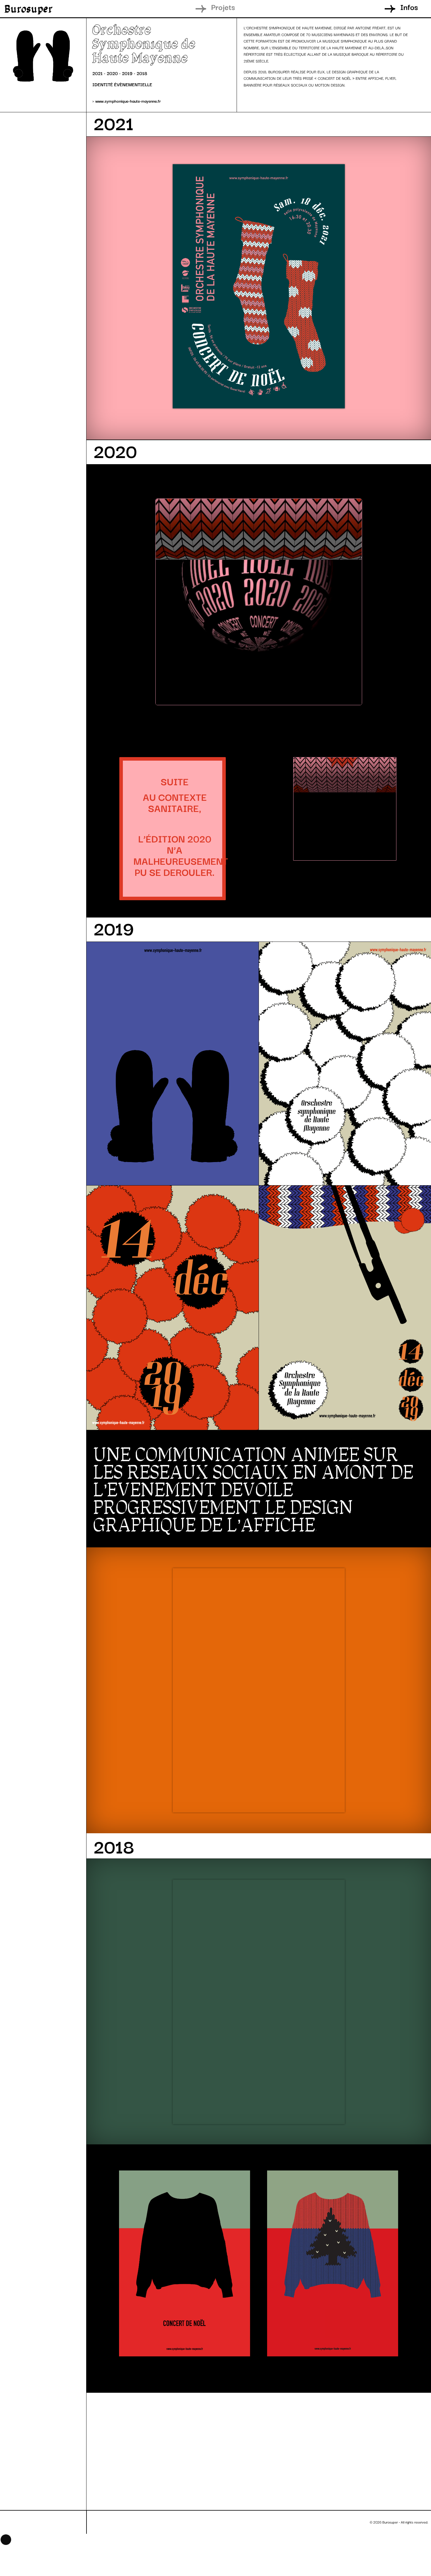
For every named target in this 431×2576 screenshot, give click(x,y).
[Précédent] (96, 2522)
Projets (223, 7)
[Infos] (390, 9)
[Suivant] (196, 2522)
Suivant (174, 2520)
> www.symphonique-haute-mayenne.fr (127, 101)
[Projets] (201, 9)
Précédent (123, 2520)
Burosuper (29, 9)
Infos (409, 7)
